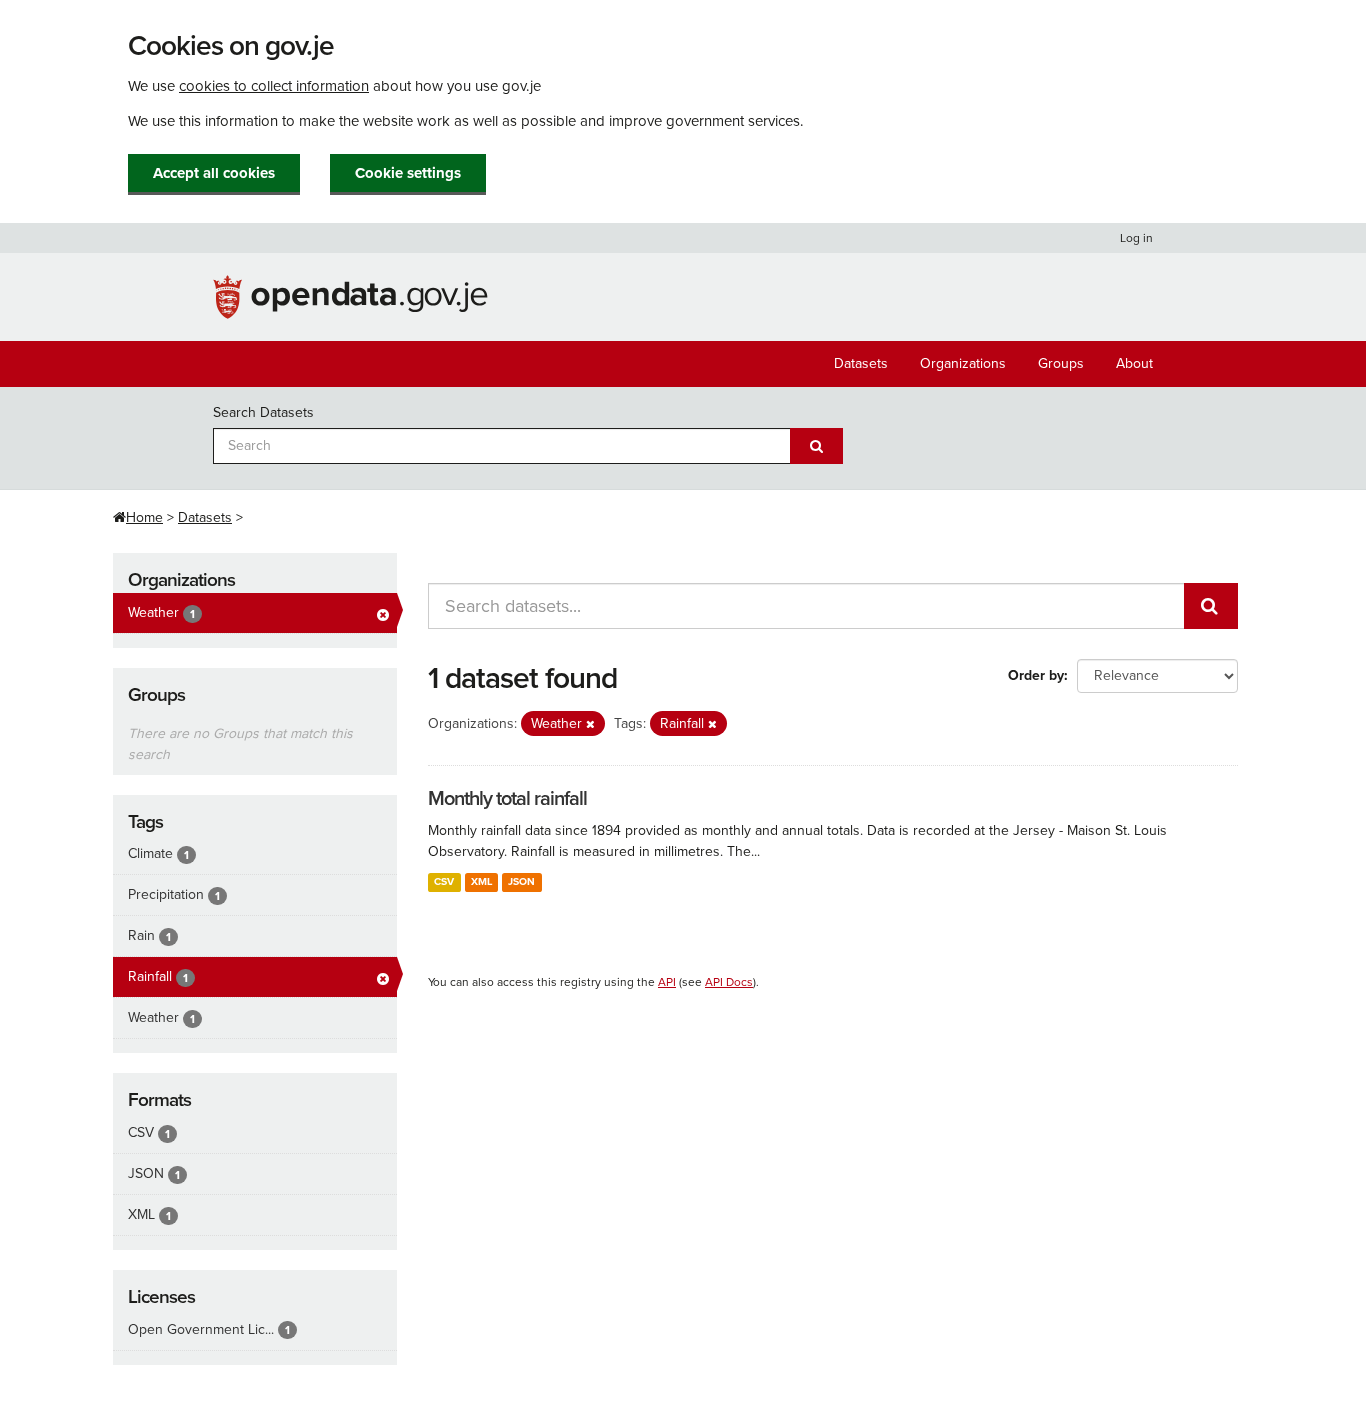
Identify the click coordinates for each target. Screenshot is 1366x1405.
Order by (1036, 675)
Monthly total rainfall (507, 799)
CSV (444, 881)
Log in (1136, 238)
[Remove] (590, 724)
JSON (521, 881)
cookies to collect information (274, 86)
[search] (1211, 606)
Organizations (963, 363)
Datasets (861, 363)
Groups (1061, 363)
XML (481, 881)
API (667, 982)
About (1134, 363)
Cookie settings (408, 173)
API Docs (729, 982)
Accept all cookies (214, 173)
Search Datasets (263, 412)
